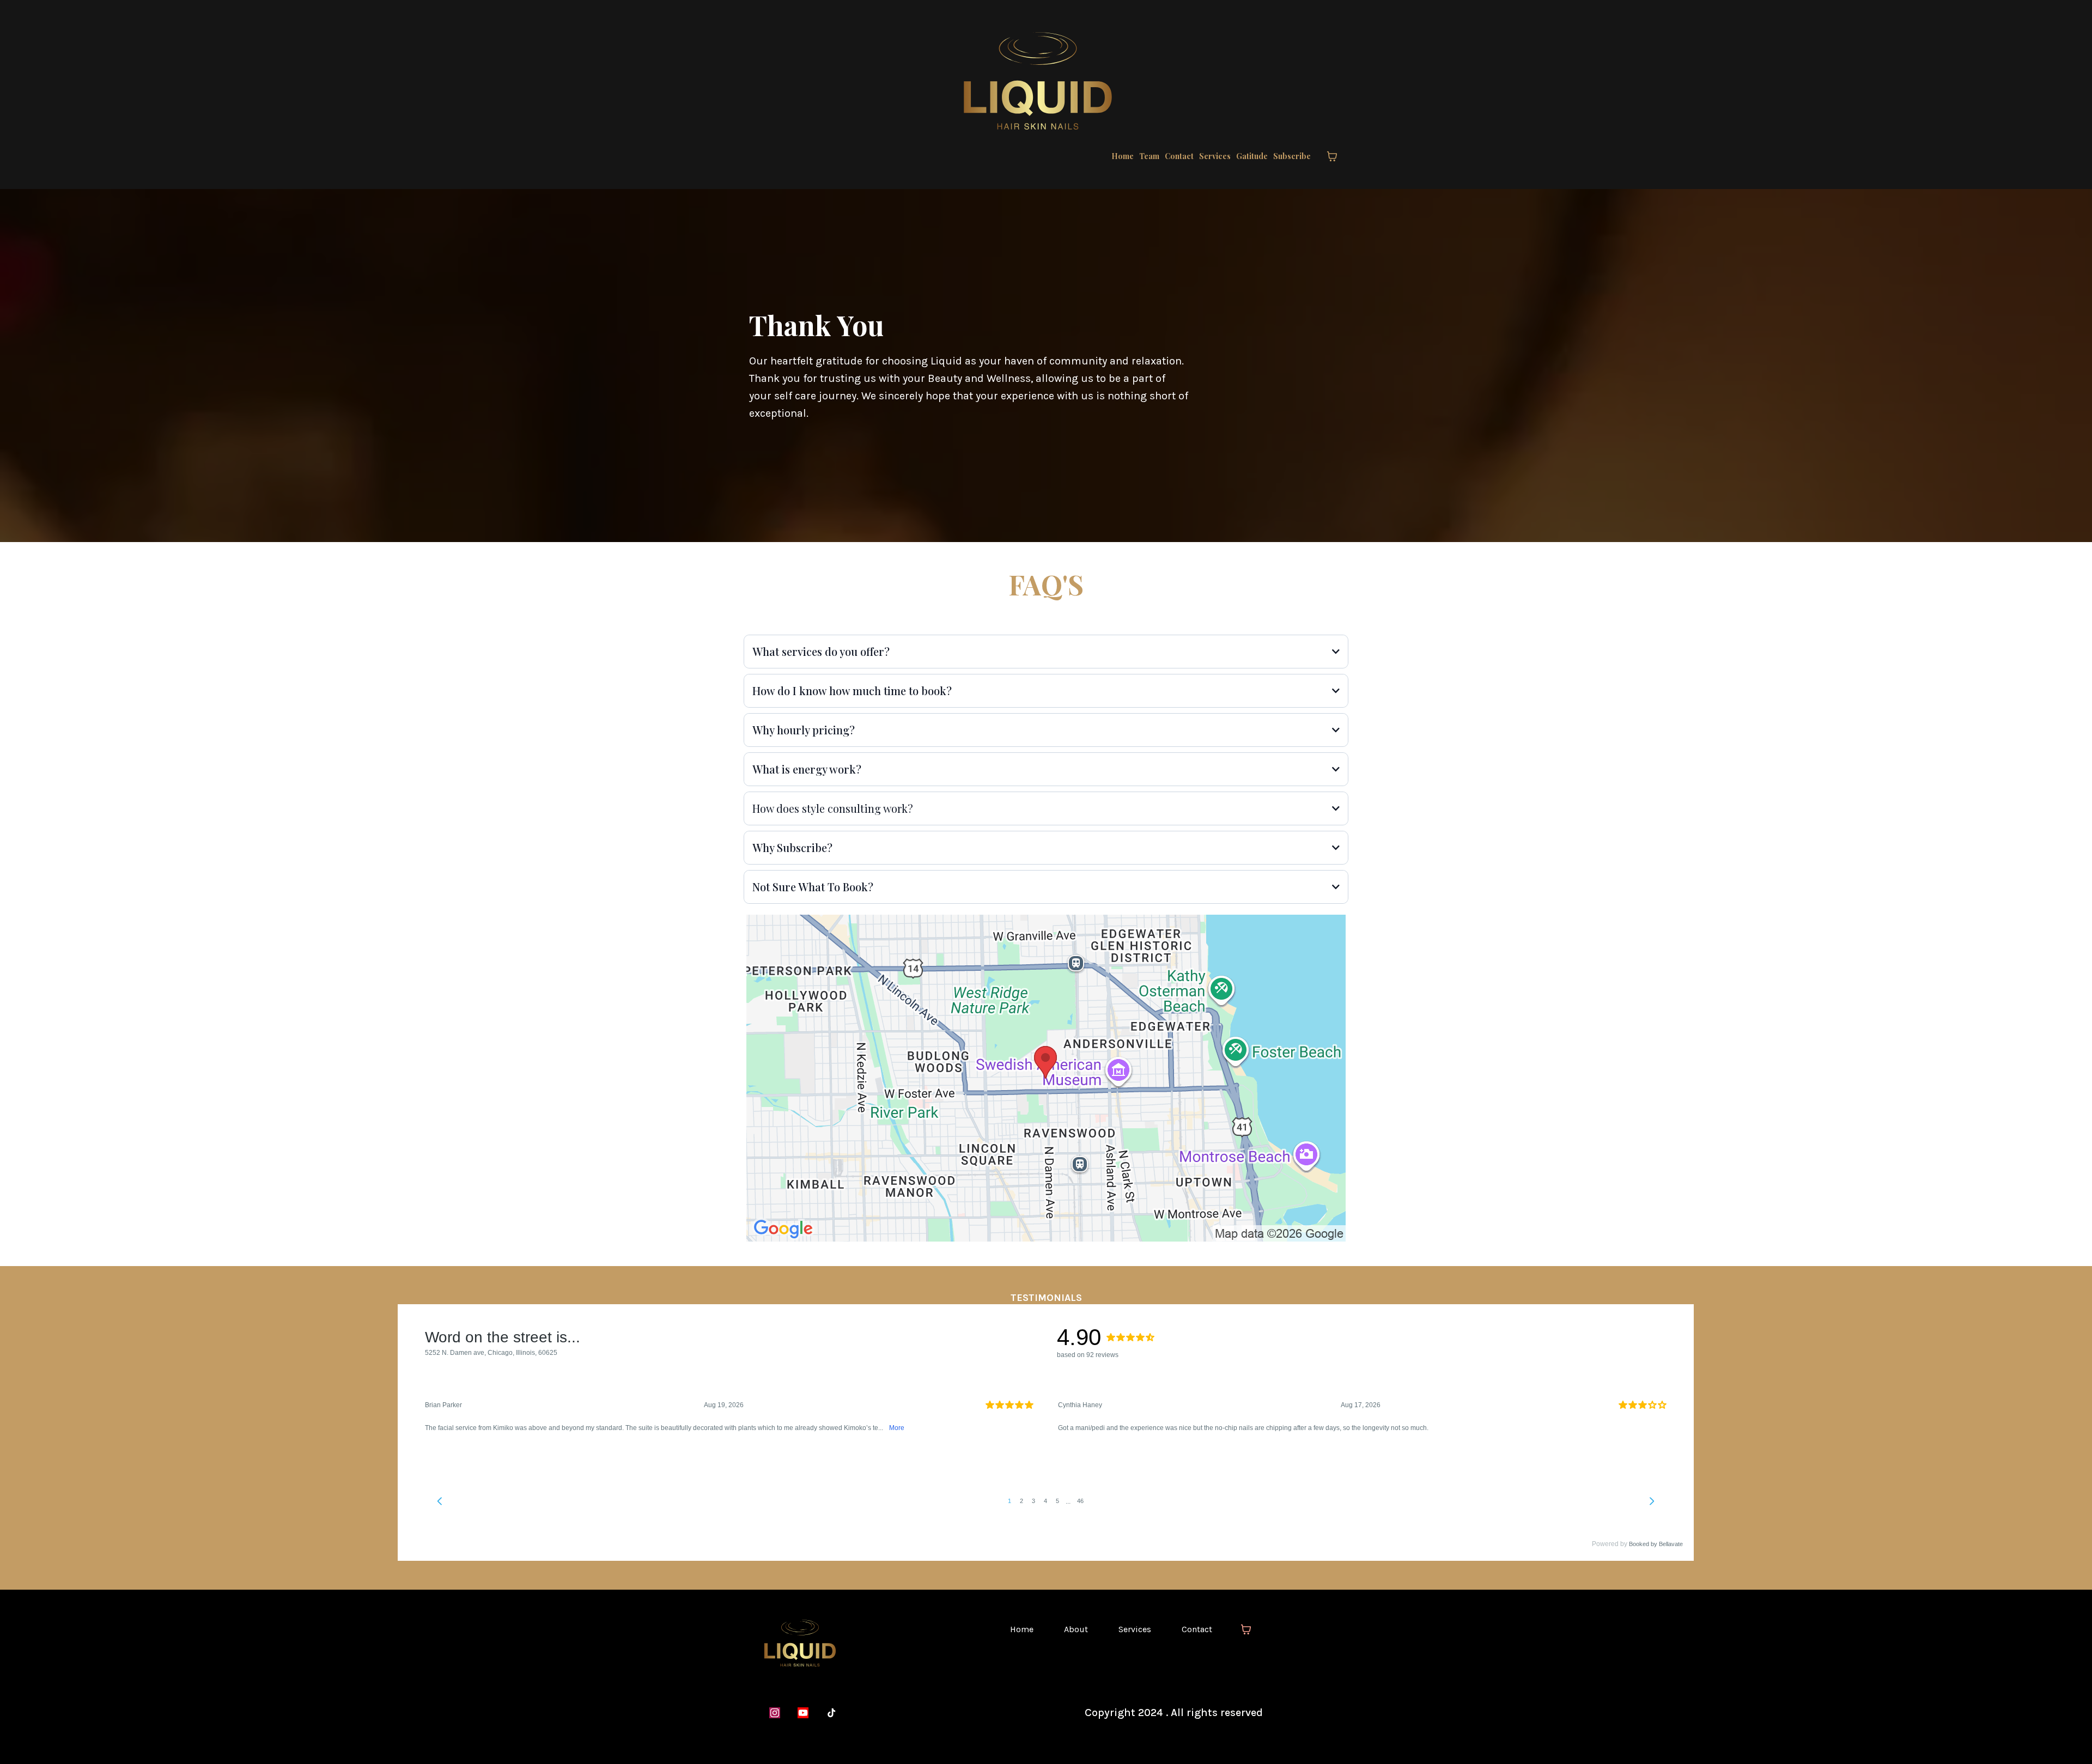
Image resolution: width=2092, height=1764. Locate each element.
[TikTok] (831, 1713)
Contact (1179, 156)
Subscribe (1292, 156)
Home (1123, 156)
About (1076, 1629)
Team (1149, 156)
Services (1215, 156)
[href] (1046, 1078)
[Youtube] (803, 1713)
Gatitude (1252, 156)
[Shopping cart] (1332, 156)
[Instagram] (775, 1713)
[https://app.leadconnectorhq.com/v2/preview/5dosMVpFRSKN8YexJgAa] (868, 1643)
